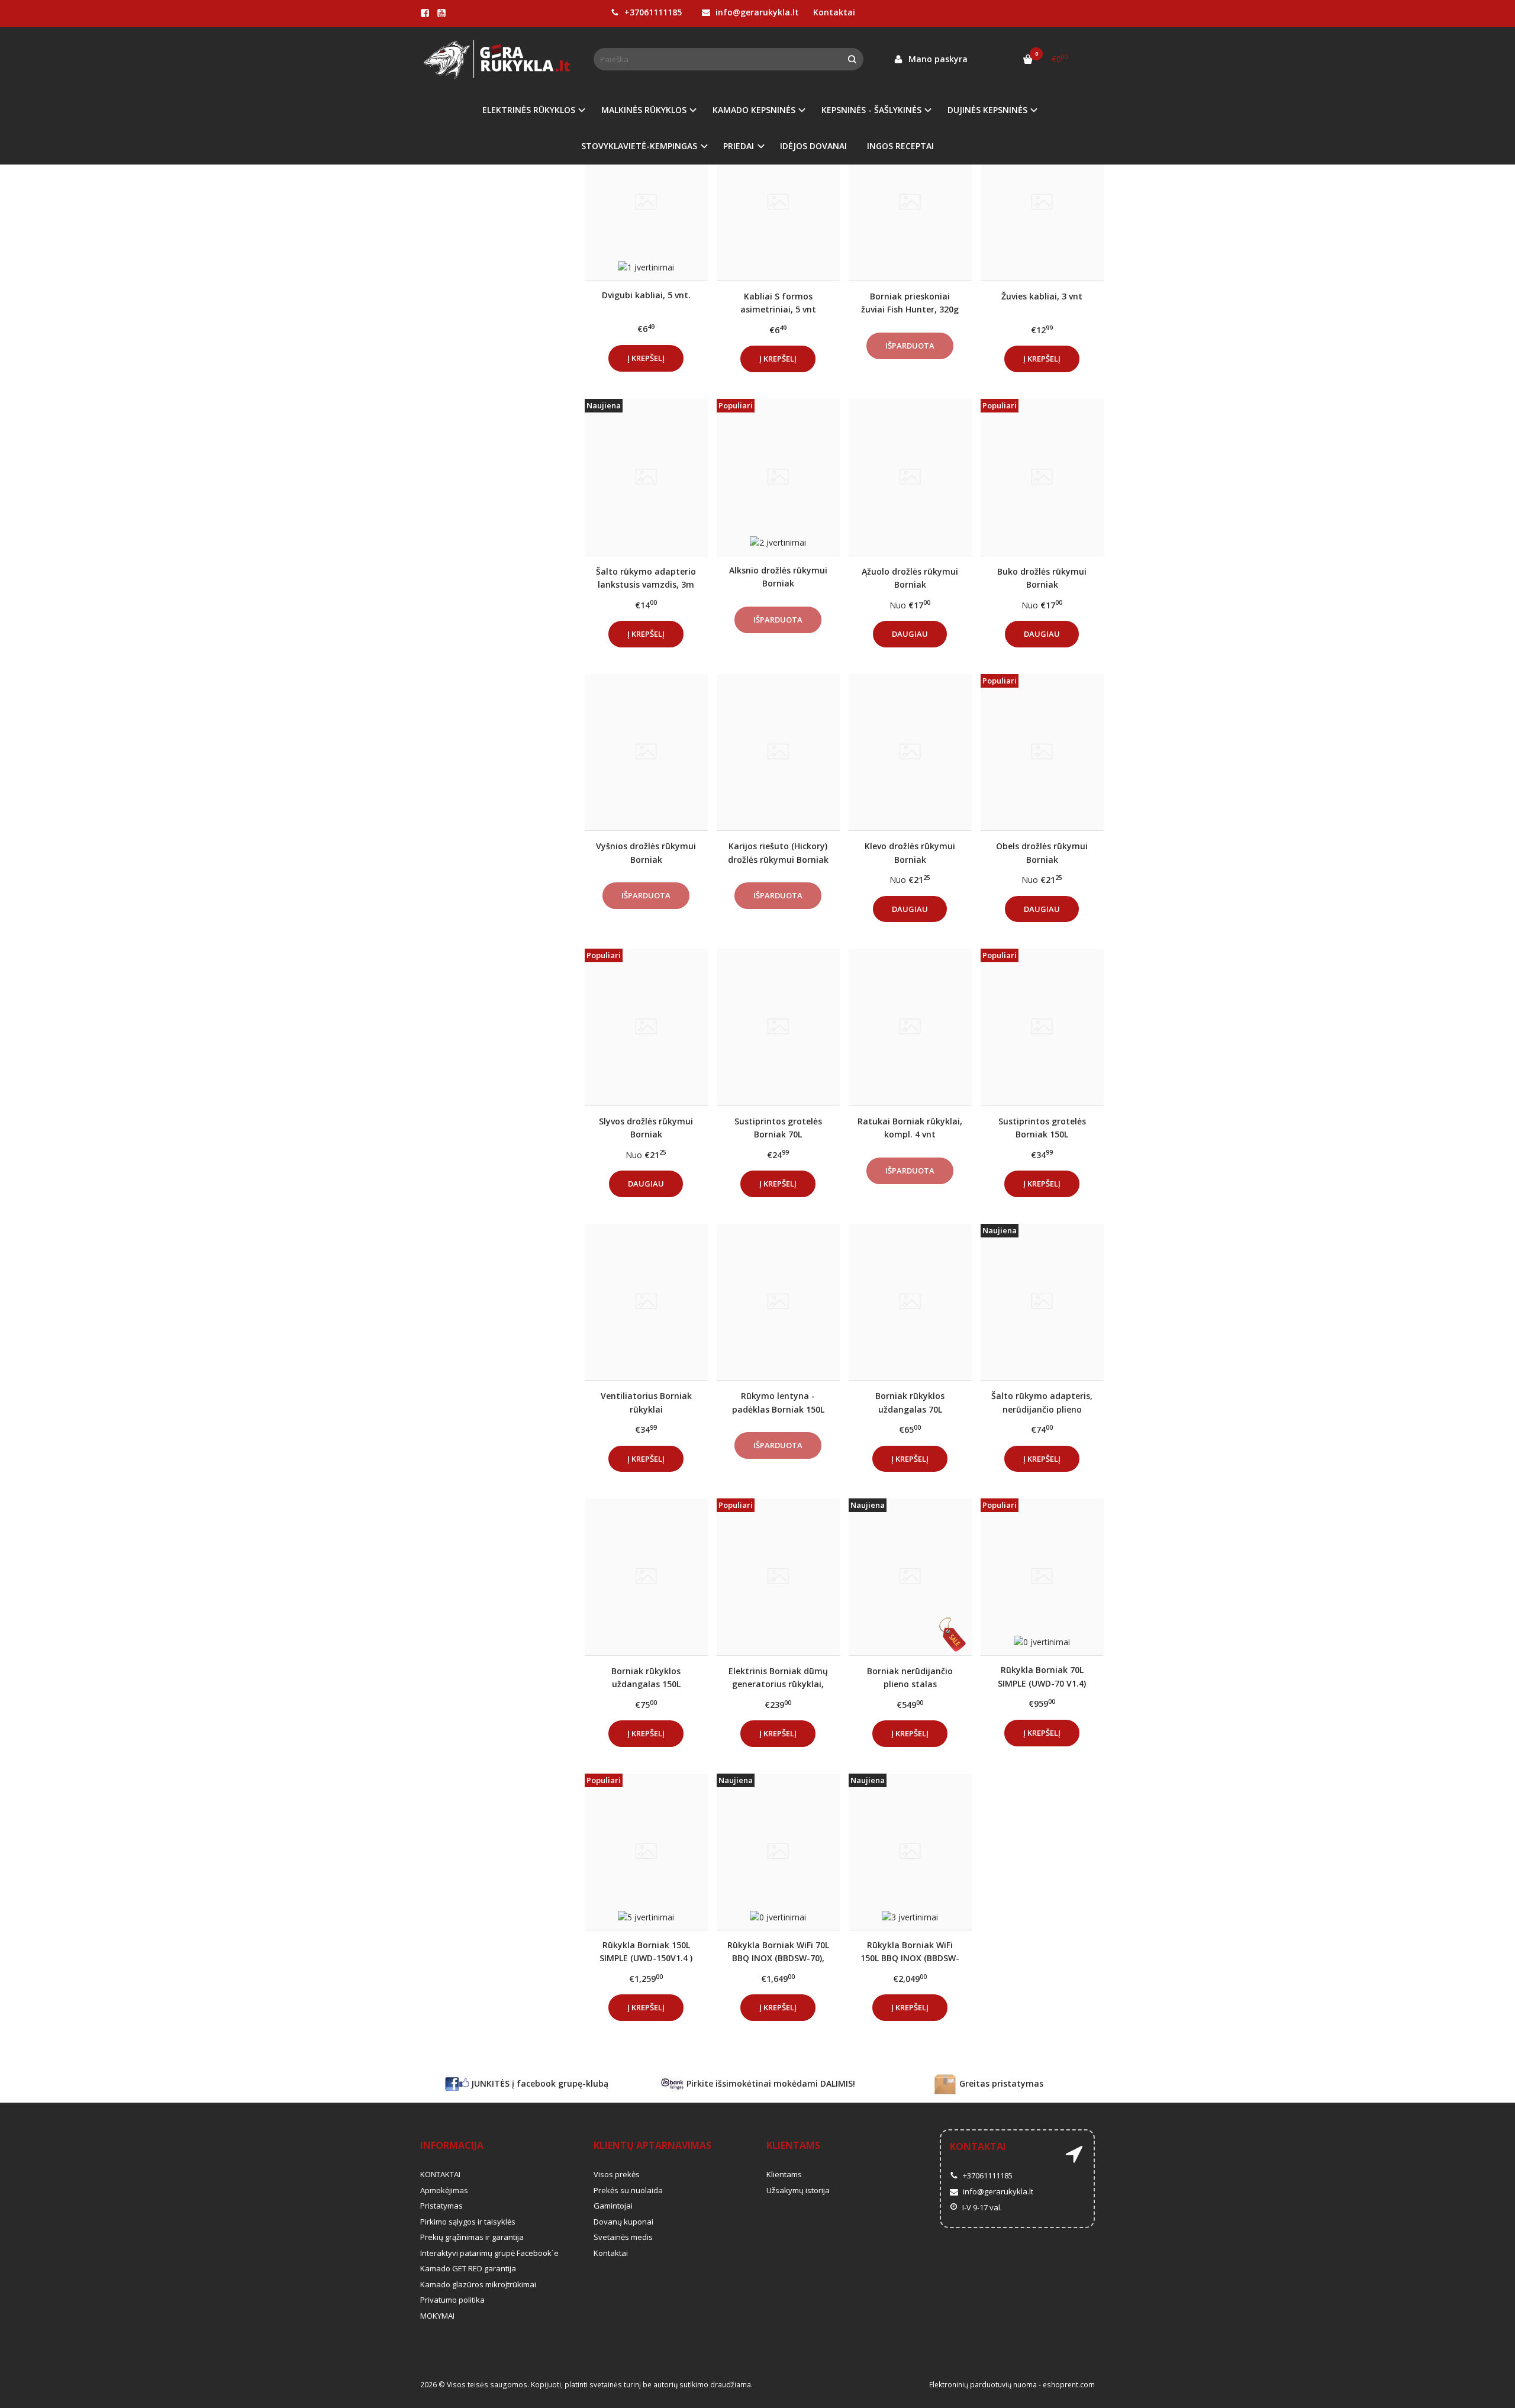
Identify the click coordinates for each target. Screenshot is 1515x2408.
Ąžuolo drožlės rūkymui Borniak (910, 578)
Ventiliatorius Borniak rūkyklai (646, 1402)
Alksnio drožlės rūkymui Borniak (778, 577)
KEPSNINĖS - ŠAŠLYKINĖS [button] (871, 110)
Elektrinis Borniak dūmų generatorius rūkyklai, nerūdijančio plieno (778, 1677)
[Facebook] (425, 13)
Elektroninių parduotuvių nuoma (983, 2385)
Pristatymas (441, 2206)
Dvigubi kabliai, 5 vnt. (646, 295)
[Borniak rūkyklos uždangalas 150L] (646, 1577)
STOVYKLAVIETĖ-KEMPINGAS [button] (639, 146)
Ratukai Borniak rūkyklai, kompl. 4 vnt (910, 1128)
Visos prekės (617, 2174)
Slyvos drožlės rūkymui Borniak (646, 1128)
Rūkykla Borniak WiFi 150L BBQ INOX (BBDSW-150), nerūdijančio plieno (910, 1951)
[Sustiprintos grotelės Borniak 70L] (778, 1027)
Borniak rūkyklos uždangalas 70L (910, 1402)
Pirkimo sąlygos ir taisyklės (468, 2222)
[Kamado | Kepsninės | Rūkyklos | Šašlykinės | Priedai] (498, 59)
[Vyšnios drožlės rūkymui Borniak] (646, 752)
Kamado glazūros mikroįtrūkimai (478, 2284)
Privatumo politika (452, 2300)
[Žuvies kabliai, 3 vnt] (1042, 202)
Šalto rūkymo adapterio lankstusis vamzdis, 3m (646, 578)
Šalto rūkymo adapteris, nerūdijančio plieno (1042, 1402)
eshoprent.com (1069, 2385)
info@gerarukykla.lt (756, 12)
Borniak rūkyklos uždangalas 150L (646, 1677)
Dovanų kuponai (623, 2222)
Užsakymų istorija (798, 2190)
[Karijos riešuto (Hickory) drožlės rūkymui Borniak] (778, 752)
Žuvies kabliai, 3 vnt (1042, 296)
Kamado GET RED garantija (468, 2268)
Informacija (452, 2145)
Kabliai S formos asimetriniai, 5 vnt (778, 303)
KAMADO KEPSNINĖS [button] (754, 110)
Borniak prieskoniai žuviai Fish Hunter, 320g (910, 303)
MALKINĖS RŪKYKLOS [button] (644, 110)
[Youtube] (441, 13)
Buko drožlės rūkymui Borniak (1042, 578)
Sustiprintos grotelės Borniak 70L (778, 1128)
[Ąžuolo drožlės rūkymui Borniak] (910, 477)
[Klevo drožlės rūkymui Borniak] (910, 752)
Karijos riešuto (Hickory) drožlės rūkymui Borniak (778, 852)
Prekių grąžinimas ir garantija (472, 2237)
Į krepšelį (646, 358)
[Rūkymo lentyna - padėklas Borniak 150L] (778, 1302)
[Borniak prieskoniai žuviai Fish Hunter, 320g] (910, 202)
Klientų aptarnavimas (652, 2145)
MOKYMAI (437, 2316)
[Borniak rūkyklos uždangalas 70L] (910, 1302)
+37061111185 (652, 12)
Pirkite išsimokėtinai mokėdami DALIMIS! (770, 2083)
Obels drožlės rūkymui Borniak (1042, 852)
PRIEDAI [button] (739, 146)
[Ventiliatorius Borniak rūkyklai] (646, 1302)
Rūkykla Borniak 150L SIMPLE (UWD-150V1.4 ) (646, 1951)
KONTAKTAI (440, 2174)
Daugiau (910, 634)
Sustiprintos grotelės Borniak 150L (1042, 1128)
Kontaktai (834, 12)
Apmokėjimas (444, 2190)
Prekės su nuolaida (628, 2190)
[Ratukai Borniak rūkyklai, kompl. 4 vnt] (910, 1027)
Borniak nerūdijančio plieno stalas (910, 1677)
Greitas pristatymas (1000, 2083)
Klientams (793, 2145)
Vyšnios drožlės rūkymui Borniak (646, 852)
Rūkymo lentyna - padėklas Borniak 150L (778, 1402)
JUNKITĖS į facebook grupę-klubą (539, 2083)
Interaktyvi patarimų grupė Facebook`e (489, 2253)
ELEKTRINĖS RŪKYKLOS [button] (529, 110)
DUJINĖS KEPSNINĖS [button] (987, 110)
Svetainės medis (623, 2237)
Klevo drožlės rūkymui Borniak (910, 852)
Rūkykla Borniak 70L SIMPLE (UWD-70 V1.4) (1042, 1676)
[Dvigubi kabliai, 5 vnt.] (646, 202)
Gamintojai (613, 2206)
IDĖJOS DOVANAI (813, 146)
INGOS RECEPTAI (900, 146)
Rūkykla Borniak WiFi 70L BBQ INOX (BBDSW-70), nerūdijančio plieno (778, 1951)
